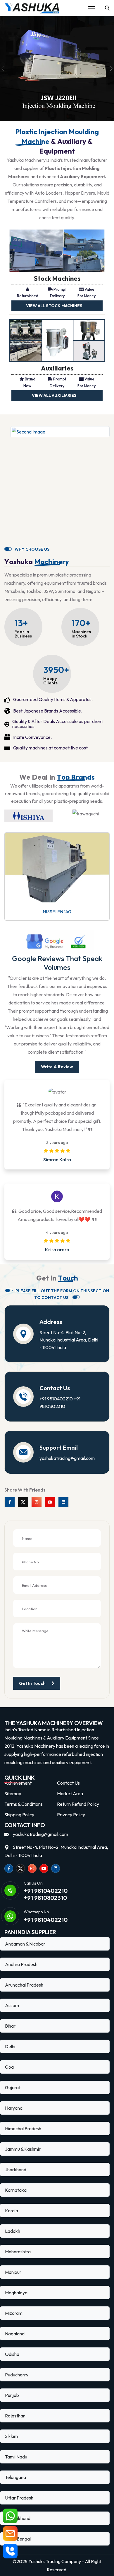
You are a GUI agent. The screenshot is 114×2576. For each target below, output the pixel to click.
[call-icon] (10, 2551)
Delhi (10, 2046)
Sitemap (13, 1793)
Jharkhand (16, 2169)
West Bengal (18, 2539)
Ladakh (13, 2231)
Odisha (12, 2354)
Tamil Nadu (16, 2457)
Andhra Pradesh (21, 1964)
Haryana (14, 2108)
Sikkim (11, 2436)
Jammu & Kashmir (23, 2149)
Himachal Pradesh (23, 2128)
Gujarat (13, 2087)
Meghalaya (16, 2293)
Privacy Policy (71, 1815)
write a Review (57, 1067)
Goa (9, 2067)
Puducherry (17, 2375)
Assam (12, 2005)
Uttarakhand (18, 2518)
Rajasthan (15, 2416)
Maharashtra (18, 2252)
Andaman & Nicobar (25, 1944)
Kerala (12, 2211)
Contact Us (68, 1783)
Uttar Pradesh (19, 2498)
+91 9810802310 (45, 1898)
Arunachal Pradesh (24, 1985)
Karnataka (16, 2190)
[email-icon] (10, 2534)
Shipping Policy (19, 1815)
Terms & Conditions (24, 1804)
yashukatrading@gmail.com (67, 1458)
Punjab (12, 2395)
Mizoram (14, 2313)
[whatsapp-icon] (10, 2516)
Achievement (18, 1783)
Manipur (13, 2272)
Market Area (70, 1793)
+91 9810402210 (56, 1399)
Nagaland (15, 2334)
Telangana (15, 2477)
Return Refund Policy (78, 1804)
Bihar (10, 2026)
